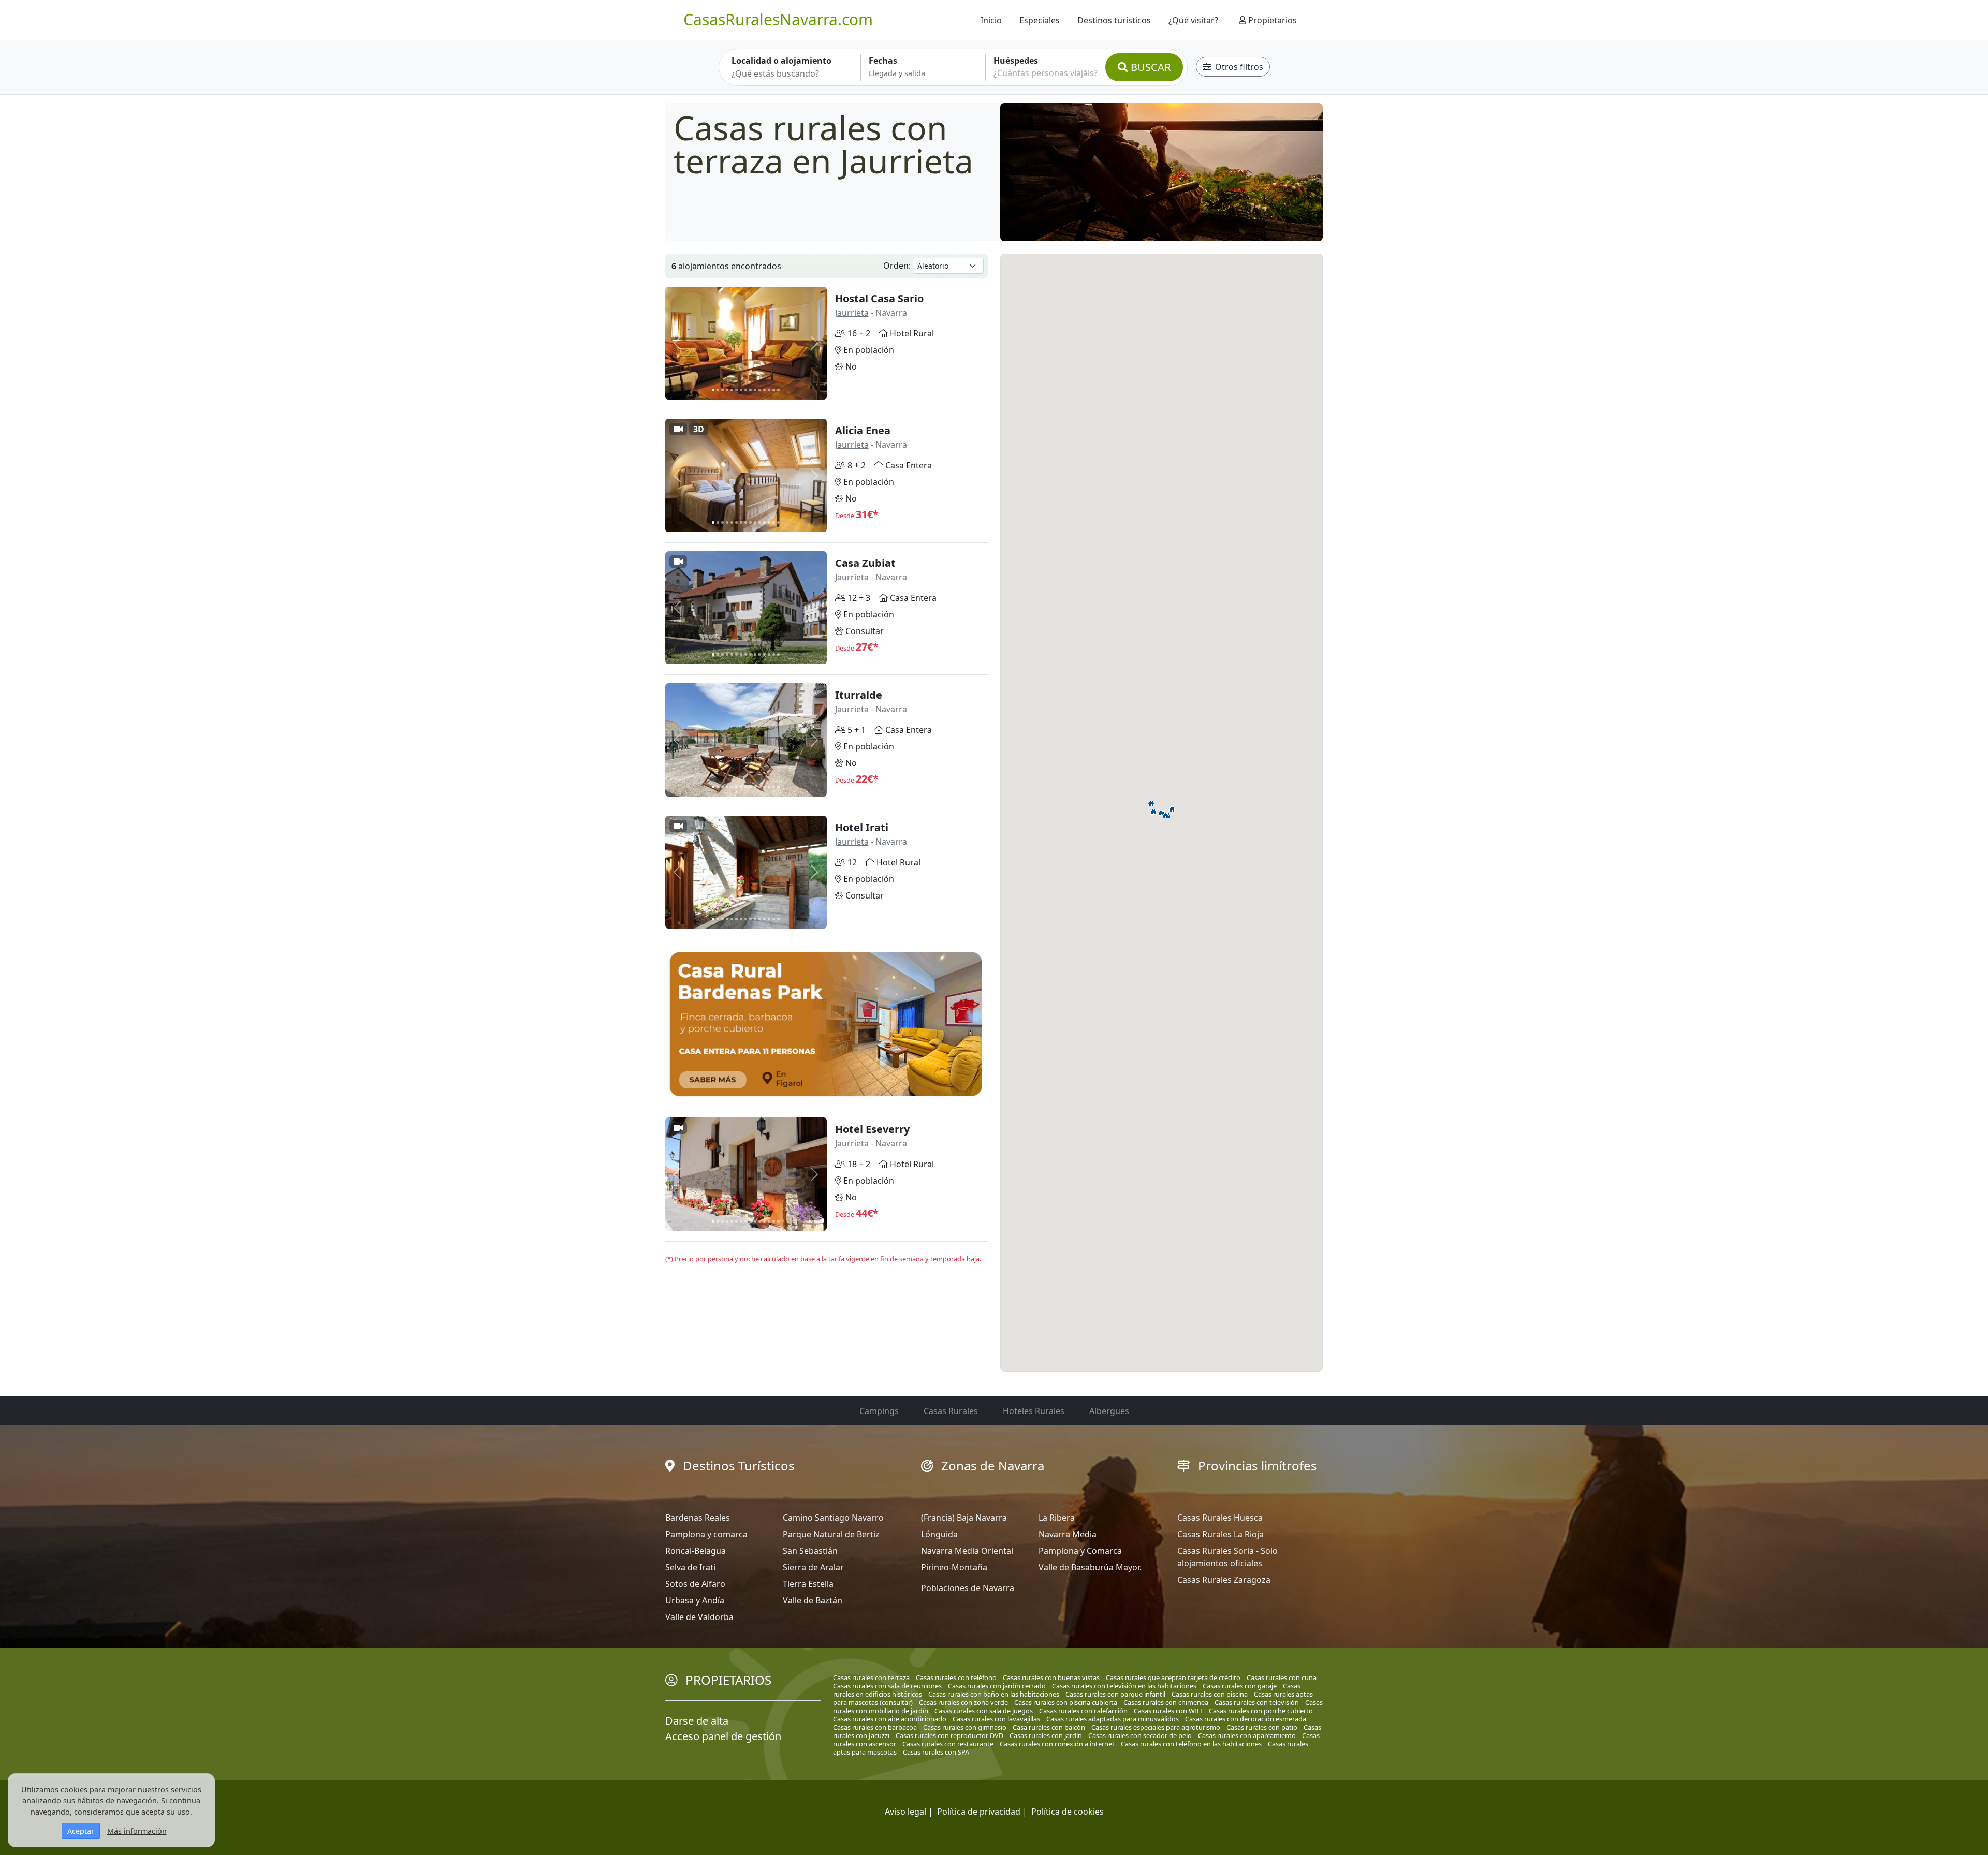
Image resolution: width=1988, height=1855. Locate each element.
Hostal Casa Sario (879, 298)
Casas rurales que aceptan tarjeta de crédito (1173, 1677)
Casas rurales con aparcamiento (1247, 1735)
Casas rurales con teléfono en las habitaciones (1191, 1744)
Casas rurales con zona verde (963, 1702)
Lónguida (939, 1534)
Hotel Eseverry (872, 1129)
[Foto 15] (778, 390)
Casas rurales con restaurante (948, 1744)
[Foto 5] (732, 390)
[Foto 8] (746, 390)
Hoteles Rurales (1034, 1411)
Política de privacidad (979, 1812)
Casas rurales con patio (1262, 1727)
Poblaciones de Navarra (968, 1588)
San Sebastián (810, 1551)
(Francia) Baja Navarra (964, 1518)
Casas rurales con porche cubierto (1261, 1711)
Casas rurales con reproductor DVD (949, 1735)
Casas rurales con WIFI (1168, 1711)
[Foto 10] (755, 390)
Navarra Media (1068, 1534)
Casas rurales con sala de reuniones (887, 1686)
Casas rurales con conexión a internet (1057, 1744)
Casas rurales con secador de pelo (1140, 1735)
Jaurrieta (852, 313)
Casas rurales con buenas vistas (1051, 1677)
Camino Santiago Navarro (833, 1518)
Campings (879, 1411)
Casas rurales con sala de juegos (984, 1711)
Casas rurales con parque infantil (1115, 1694)
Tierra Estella (808, 1584)
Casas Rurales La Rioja (1220, 1534)
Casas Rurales (951, 1411)
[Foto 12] (764, 390)
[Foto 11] (760, 390)
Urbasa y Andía (695, 1600)
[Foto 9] (750, 390)
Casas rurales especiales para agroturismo (1156, 1727)
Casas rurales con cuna (1282, 1677)
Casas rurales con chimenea (1166, 1702)
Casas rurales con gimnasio (965, 1727)
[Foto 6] (736, 390)
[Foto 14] (774, 390)
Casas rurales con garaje (1240, 1686)
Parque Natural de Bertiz (831, 1534)
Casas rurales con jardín (1046, 1735)
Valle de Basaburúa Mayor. (1090, 1567)
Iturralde (859, 695)
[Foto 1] (713, 390)
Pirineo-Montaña (954, 1567)
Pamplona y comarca (706, 1534)
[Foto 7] (741, 390)
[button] (1162, 813)
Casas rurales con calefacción (1083, 1711)
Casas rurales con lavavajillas (996, 1719)
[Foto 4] (727, 390)
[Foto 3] (722, 390)
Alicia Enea (863, 430)
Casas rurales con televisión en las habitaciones (1124, 1686)
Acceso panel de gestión (723, 1736)
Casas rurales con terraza (871, 1677)
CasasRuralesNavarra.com (778, 19)
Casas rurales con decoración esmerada (1246, 1719)
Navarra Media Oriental (967, 1551)
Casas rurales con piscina (1210, 1694)
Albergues (1109, 1411)
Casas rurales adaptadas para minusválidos (1113, 1719)
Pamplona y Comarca (1080, 1551)
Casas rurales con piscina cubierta (1066, 1702)
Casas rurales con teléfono (956, 1677)
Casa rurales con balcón (1049, 1727)
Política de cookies (1068, 1812)
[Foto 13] (769, 390)
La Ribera (1057, 1518)
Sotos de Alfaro (695, 1584)
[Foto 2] (718, 390)
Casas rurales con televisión (1257, 1702)
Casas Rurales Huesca (1220, 1518)
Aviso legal (905, 1812)
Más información (137, 1831)
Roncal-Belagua (696, 1551)
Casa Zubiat (865, 563)
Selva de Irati (690, 1567)
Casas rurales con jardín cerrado (997, 1686)
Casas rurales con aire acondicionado (890, 1719)
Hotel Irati (862, 827)
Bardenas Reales (698, 1518)
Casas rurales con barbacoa (875, 1727)
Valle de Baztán (813, 1600)
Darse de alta (697, 1721)
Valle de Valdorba (699, 1617)
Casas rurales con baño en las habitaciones (994, 1694)
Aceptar (81, 1831)
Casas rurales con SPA (936, 1752)
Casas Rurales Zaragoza (1224, 1580)
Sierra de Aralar (813, 1567)
